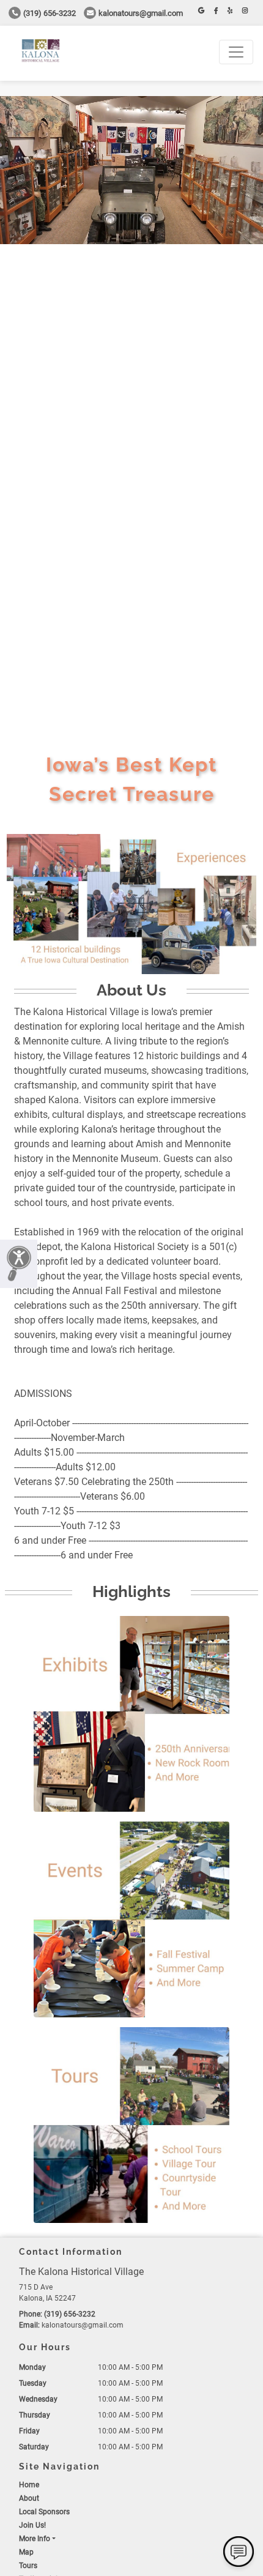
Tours (28, 2566)
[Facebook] (216, 11)
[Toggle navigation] (236, 52)
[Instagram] (245, 11)
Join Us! (32, 2525)
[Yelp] (230, 11)
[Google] (201, 11)
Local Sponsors (44, 2512)
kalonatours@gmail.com (141, 13)
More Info (35, 2539)
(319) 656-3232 (50, 13)
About (29, 2498)
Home (29, 2485)
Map (26, 2552)
